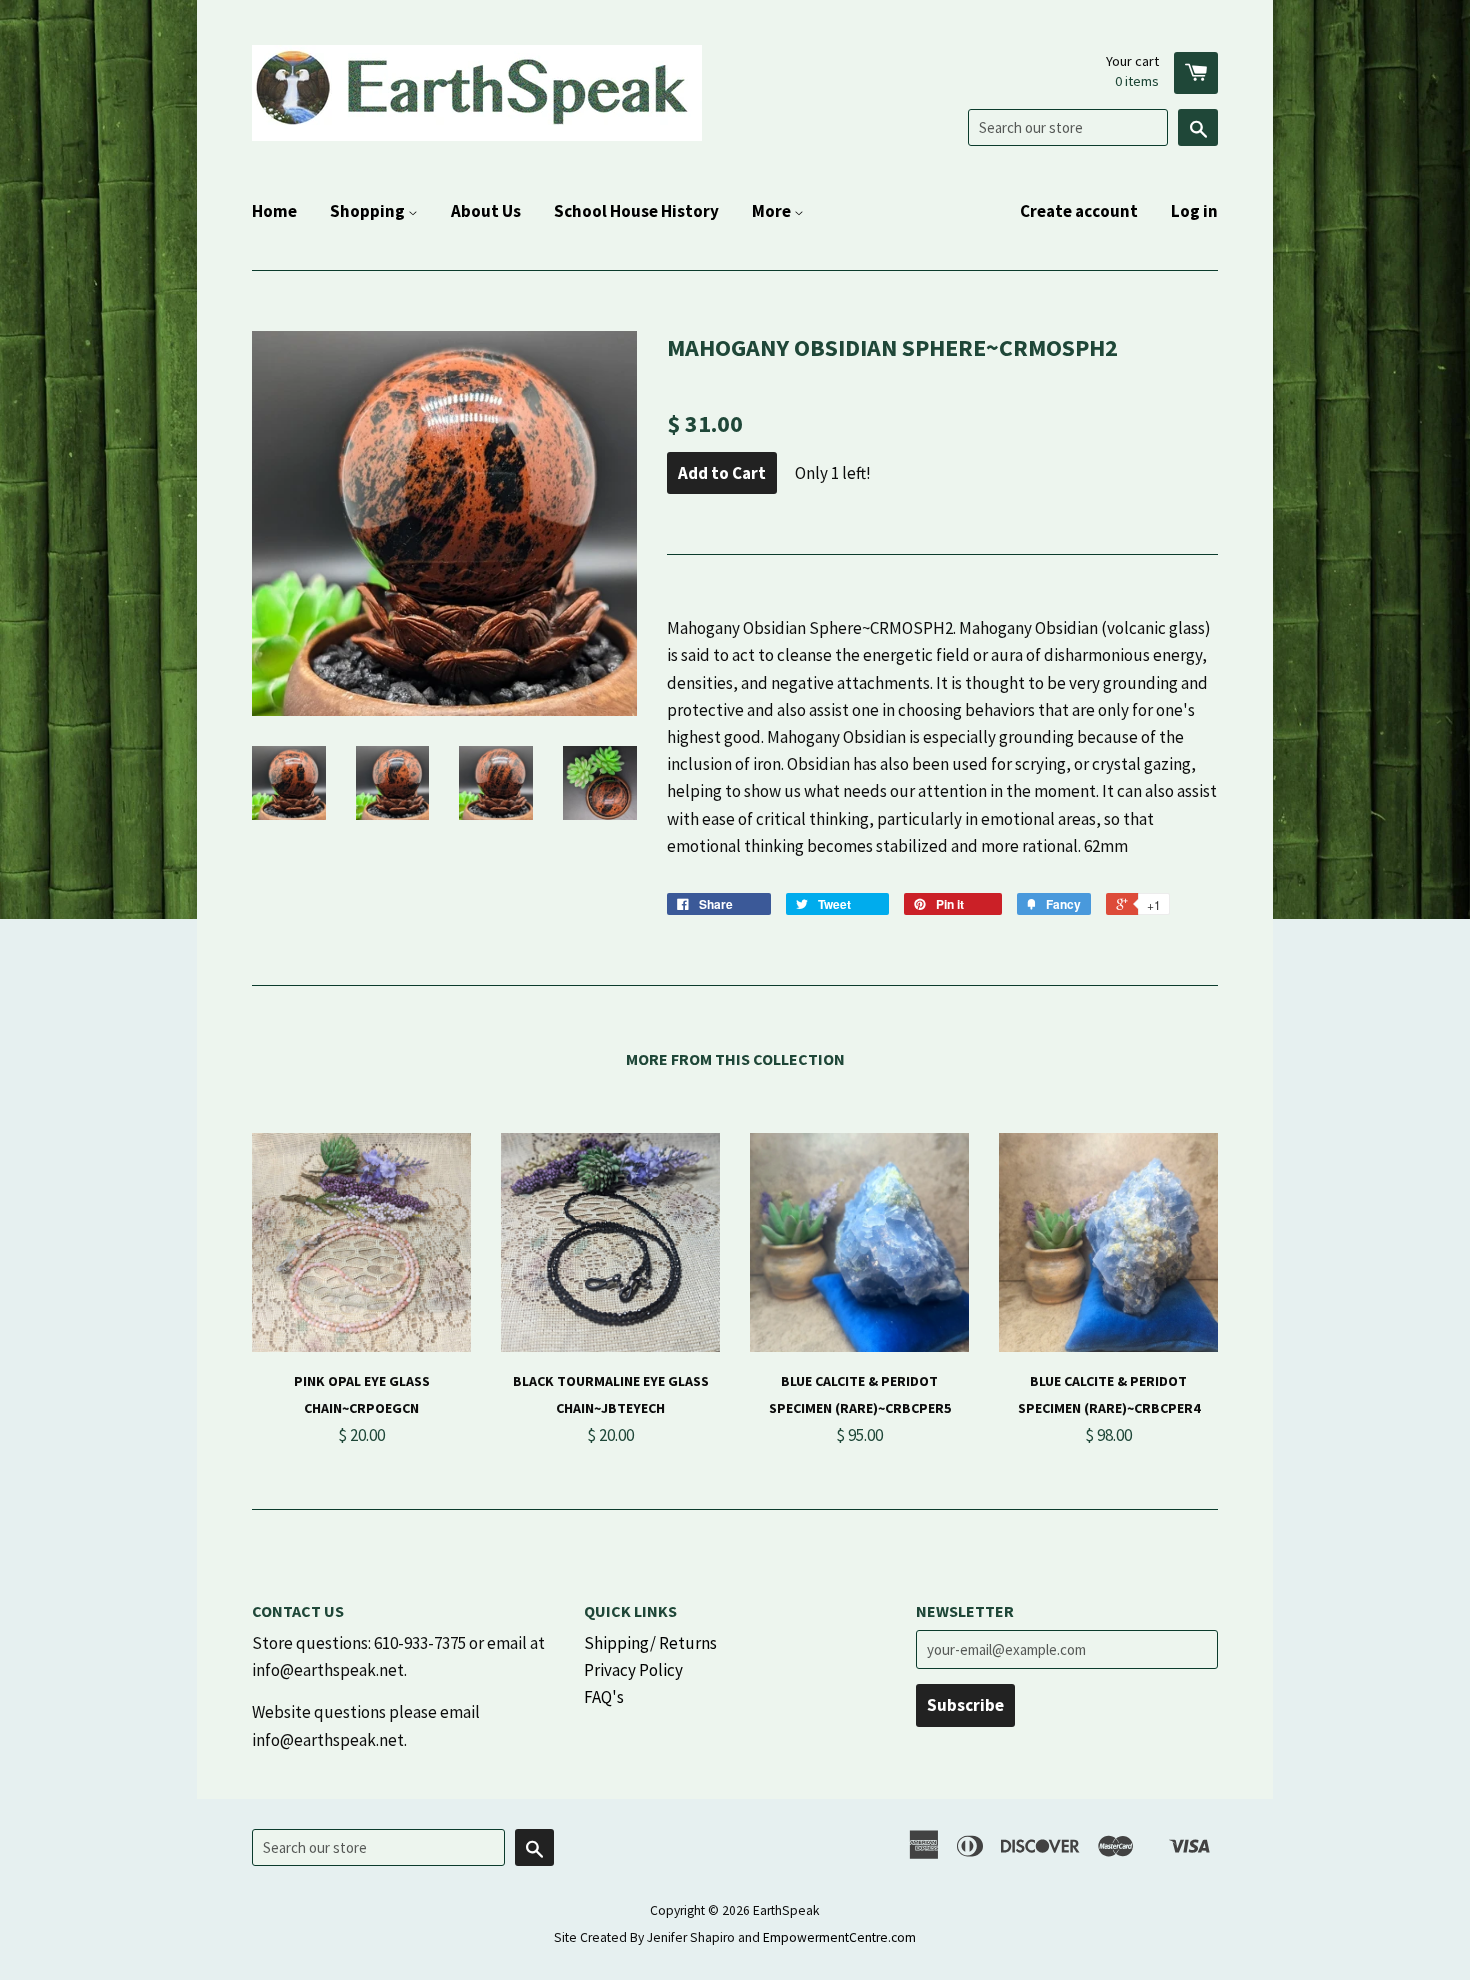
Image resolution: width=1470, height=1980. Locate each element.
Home (274, 211)
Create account (1079, 211)
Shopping (369, 211)
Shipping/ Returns (650, 1643)
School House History (636, 211)
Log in (1194, 211)
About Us (486, 211)
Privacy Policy (633, 1670)
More (773, 211)
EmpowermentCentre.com (839, 1937)
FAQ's (604, 1697)
